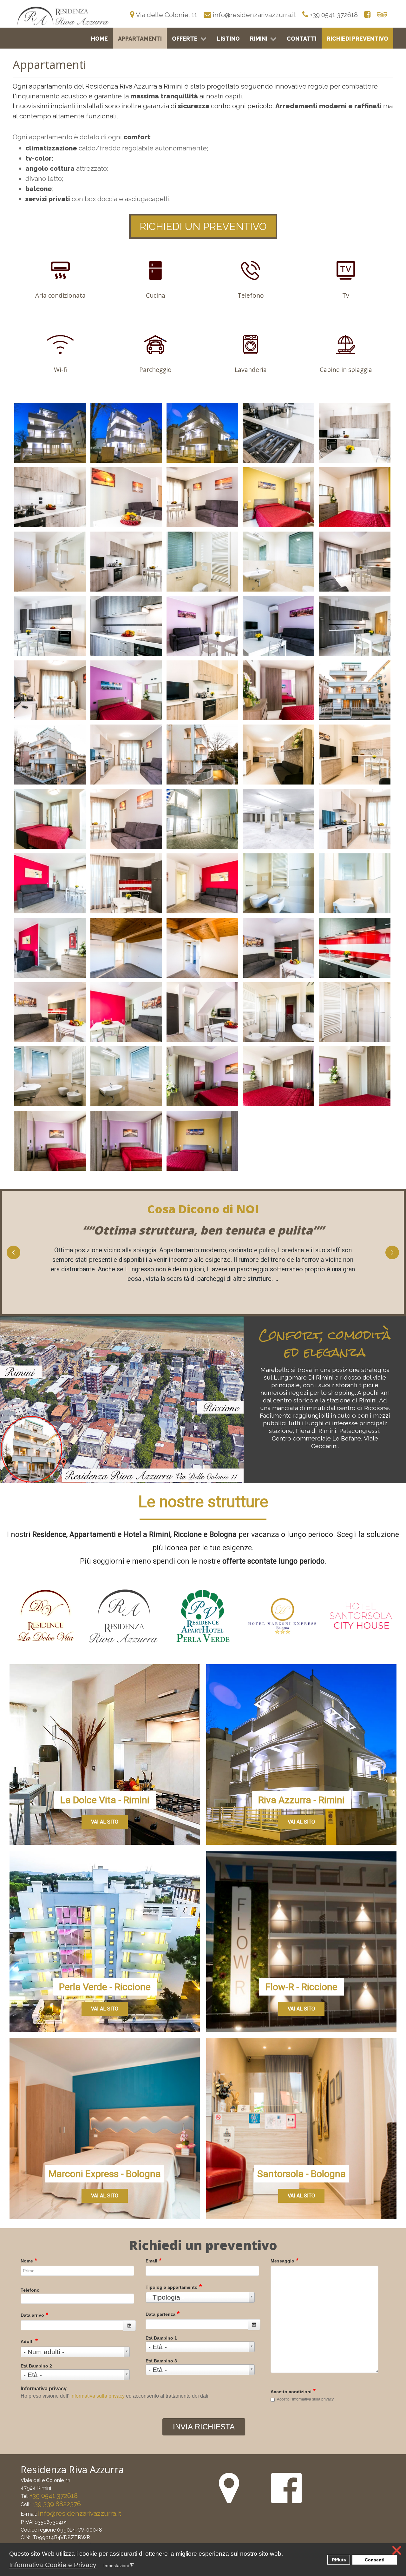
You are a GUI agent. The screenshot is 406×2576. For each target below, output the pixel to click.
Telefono (251, 295)
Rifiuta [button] (339, 2560)
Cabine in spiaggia (346, 370)
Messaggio (285, 2260)
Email (154, 2260)
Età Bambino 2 (36, 2366)
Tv (346, 295)
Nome (29, 2260)
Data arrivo (34, 2314)
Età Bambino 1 (161, 2338)
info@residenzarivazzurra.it (80, 2513)
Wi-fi (60, 370)
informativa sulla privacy (98, 2396)
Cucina (156, 295)
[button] (101, 2566)
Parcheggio (155, 370)
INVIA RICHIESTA (204, 2427)
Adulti (29, 2341)
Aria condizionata (60, 295)
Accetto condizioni (293, 2391)
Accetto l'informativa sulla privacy (305, 2399)
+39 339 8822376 (56, 2504)
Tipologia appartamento (174, 2286)
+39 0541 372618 (54, 2496)
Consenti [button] (375, 2560)
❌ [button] (397, 2550)
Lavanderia (251, 370)
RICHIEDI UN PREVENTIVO (203, 226)
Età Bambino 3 (161, 2361)
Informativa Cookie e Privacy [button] (53, 2565)
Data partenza (163, 2313)
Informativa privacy (44, 2389)
